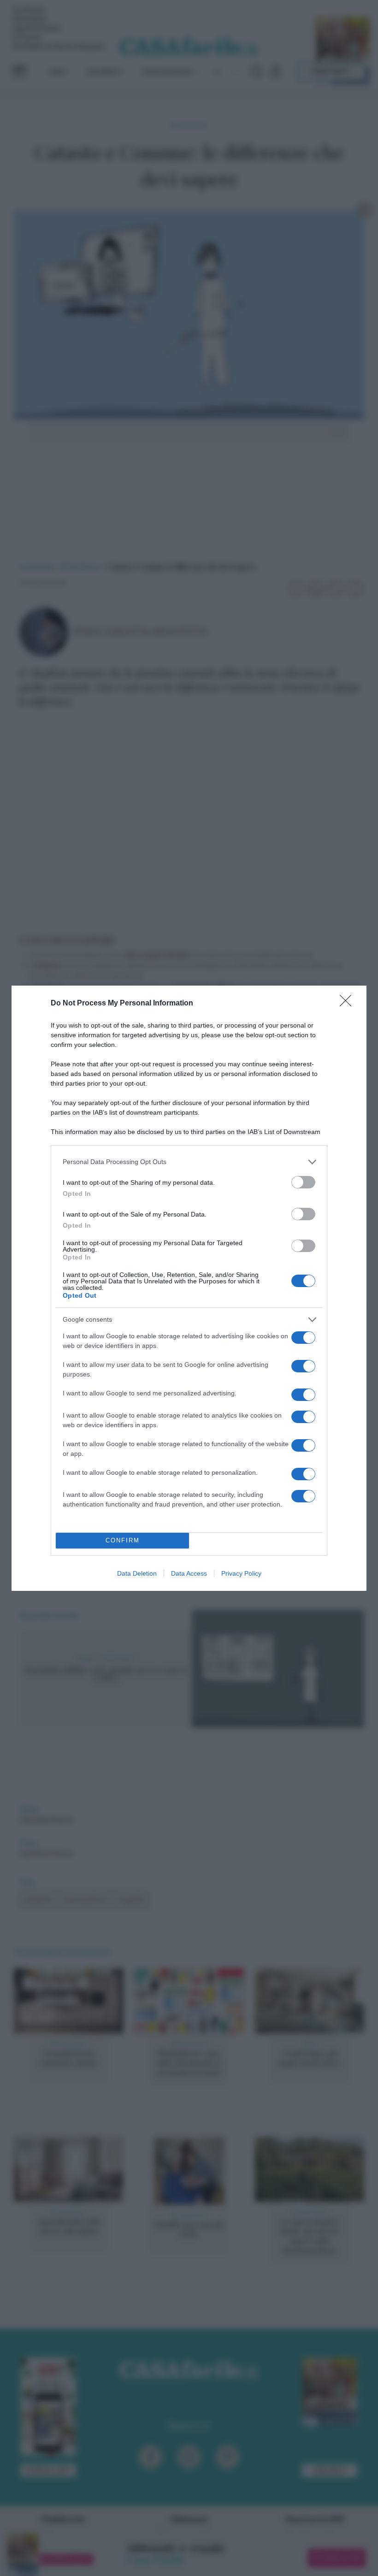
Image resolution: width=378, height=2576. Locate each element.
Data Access (189, 1573)
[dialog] (189, 1288)
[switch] (303, 1182)
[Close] (348, 1004)
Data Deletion (137, 1573)
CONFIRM (123, 1540)
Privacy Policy (241, 1573)
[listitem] (189, 1162)
